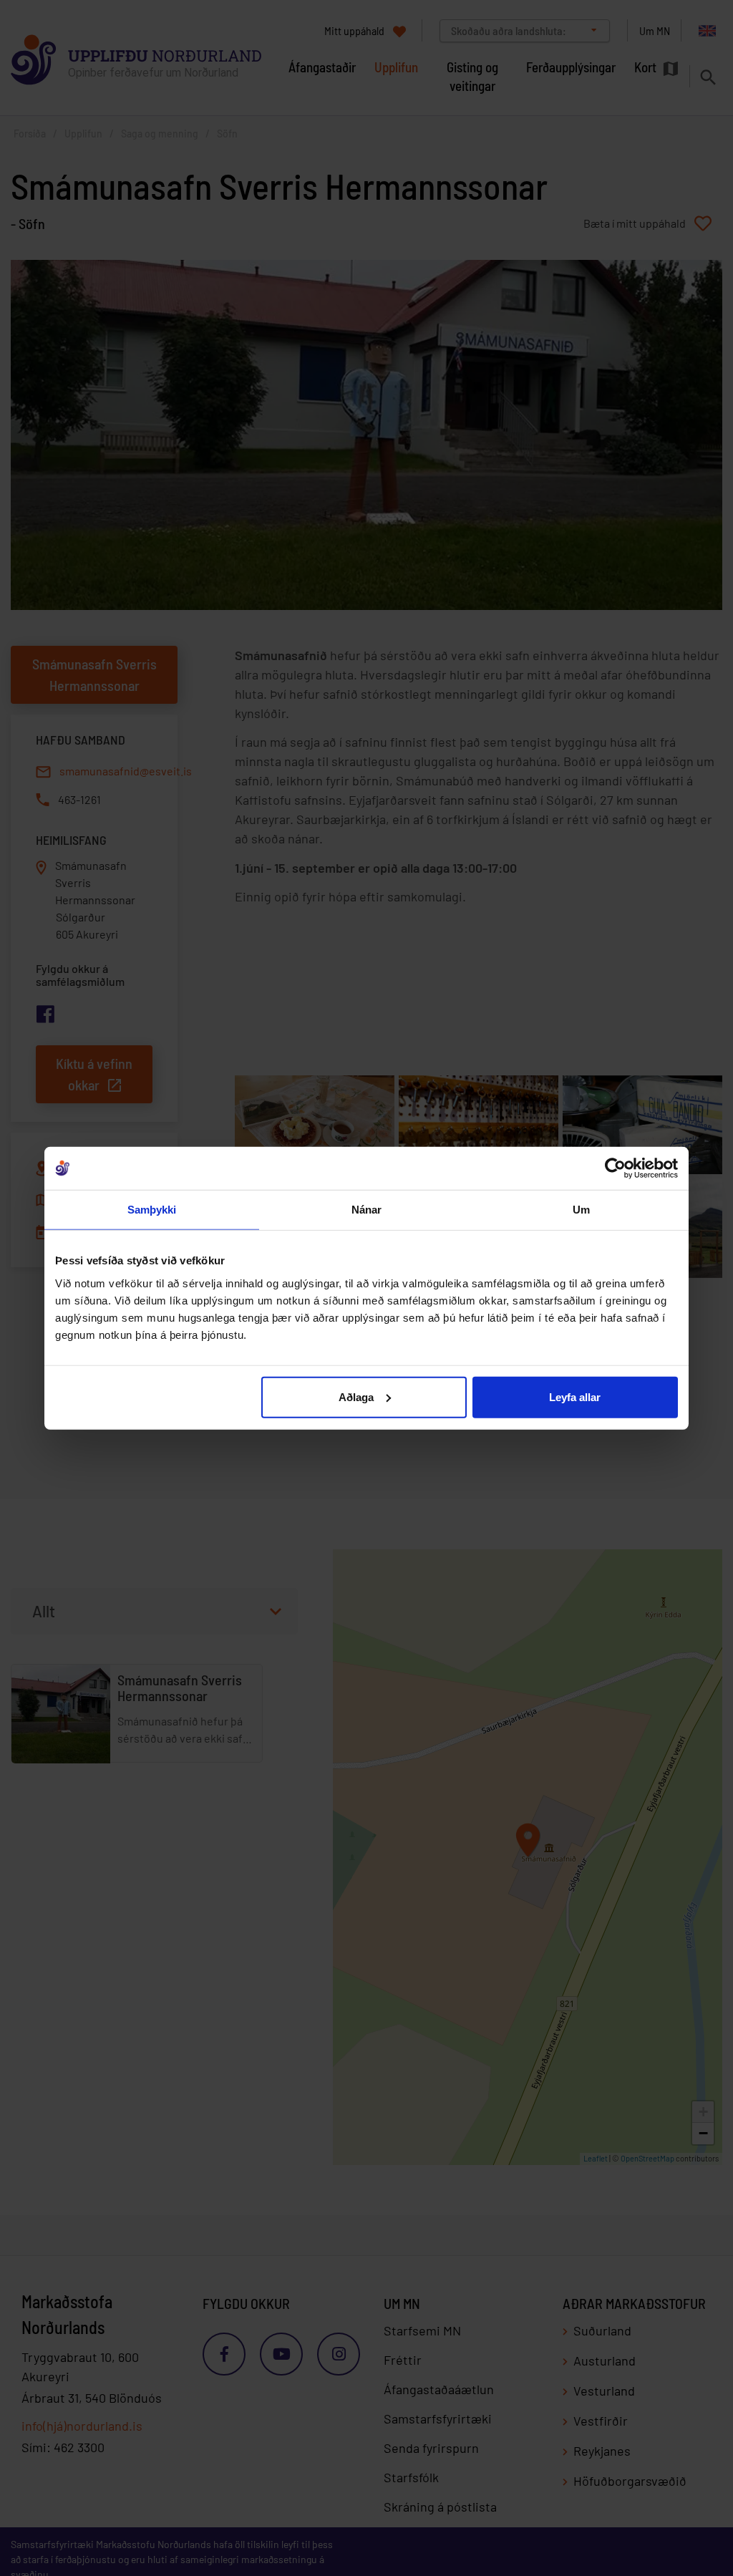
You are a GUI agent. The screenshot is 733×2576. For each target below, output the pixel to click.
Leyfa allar (575, 1396)
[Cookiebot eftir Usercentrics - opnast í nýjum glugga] (615, 1168)
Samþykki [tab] (152, 1210)
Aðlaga (356, 1396)
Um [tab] (581, 1210)
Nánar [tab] (367, 1210)
